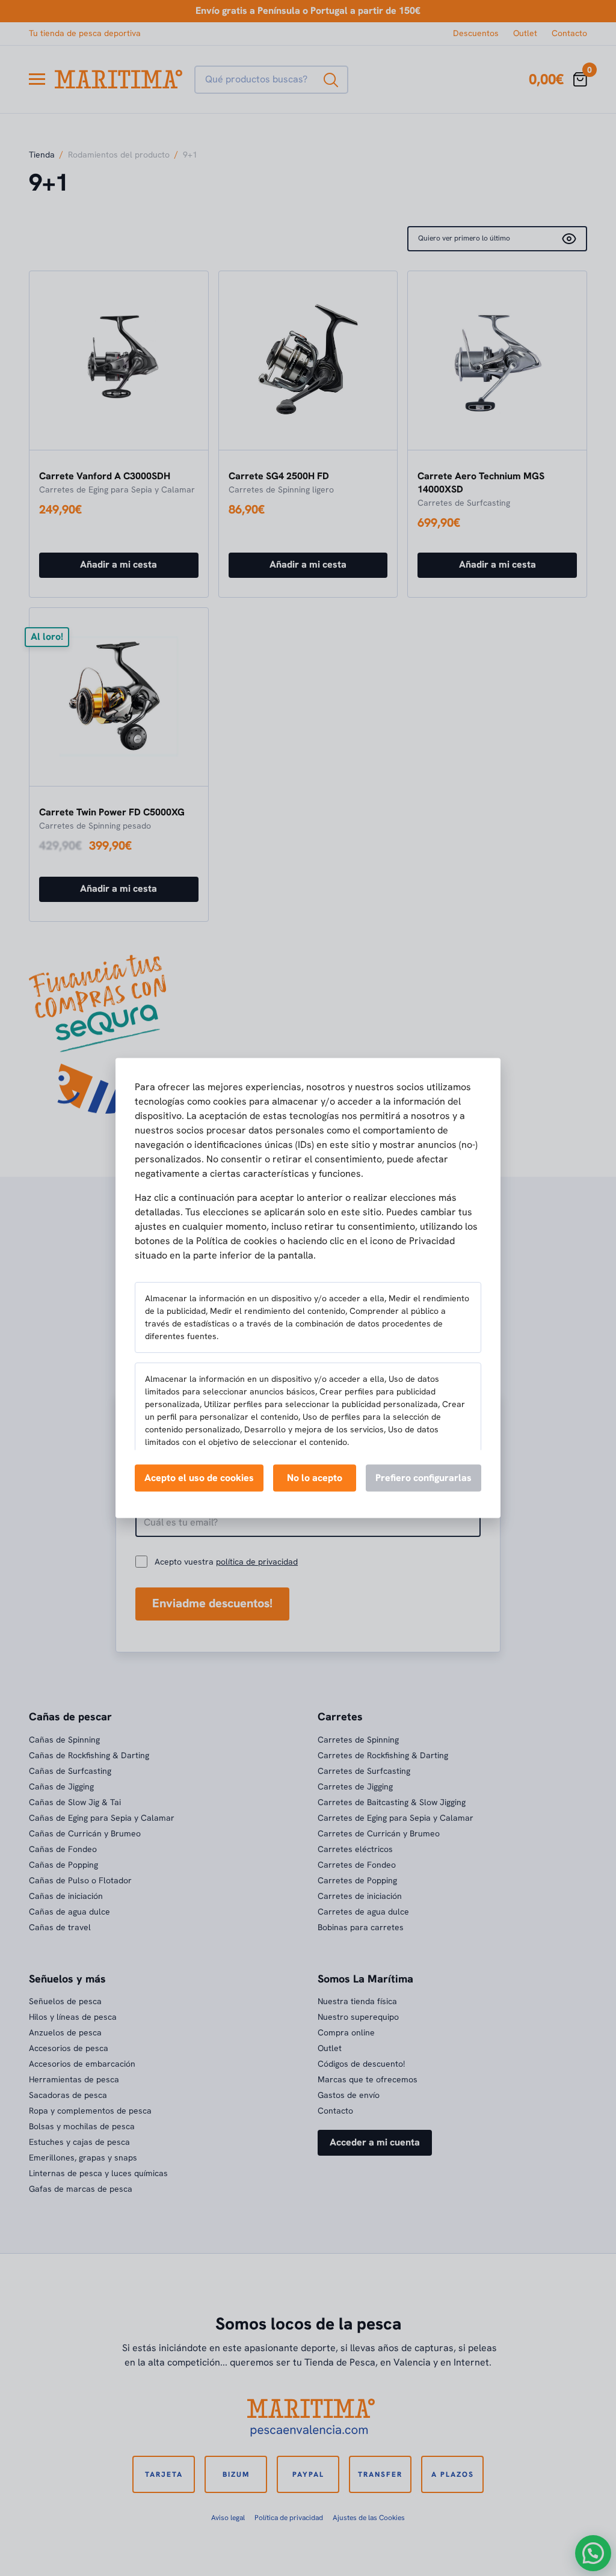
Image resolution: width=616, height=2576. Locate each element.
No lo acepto (315, 1477)
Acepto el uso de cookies (199, 1477)
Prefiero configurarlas (423, 1477)
